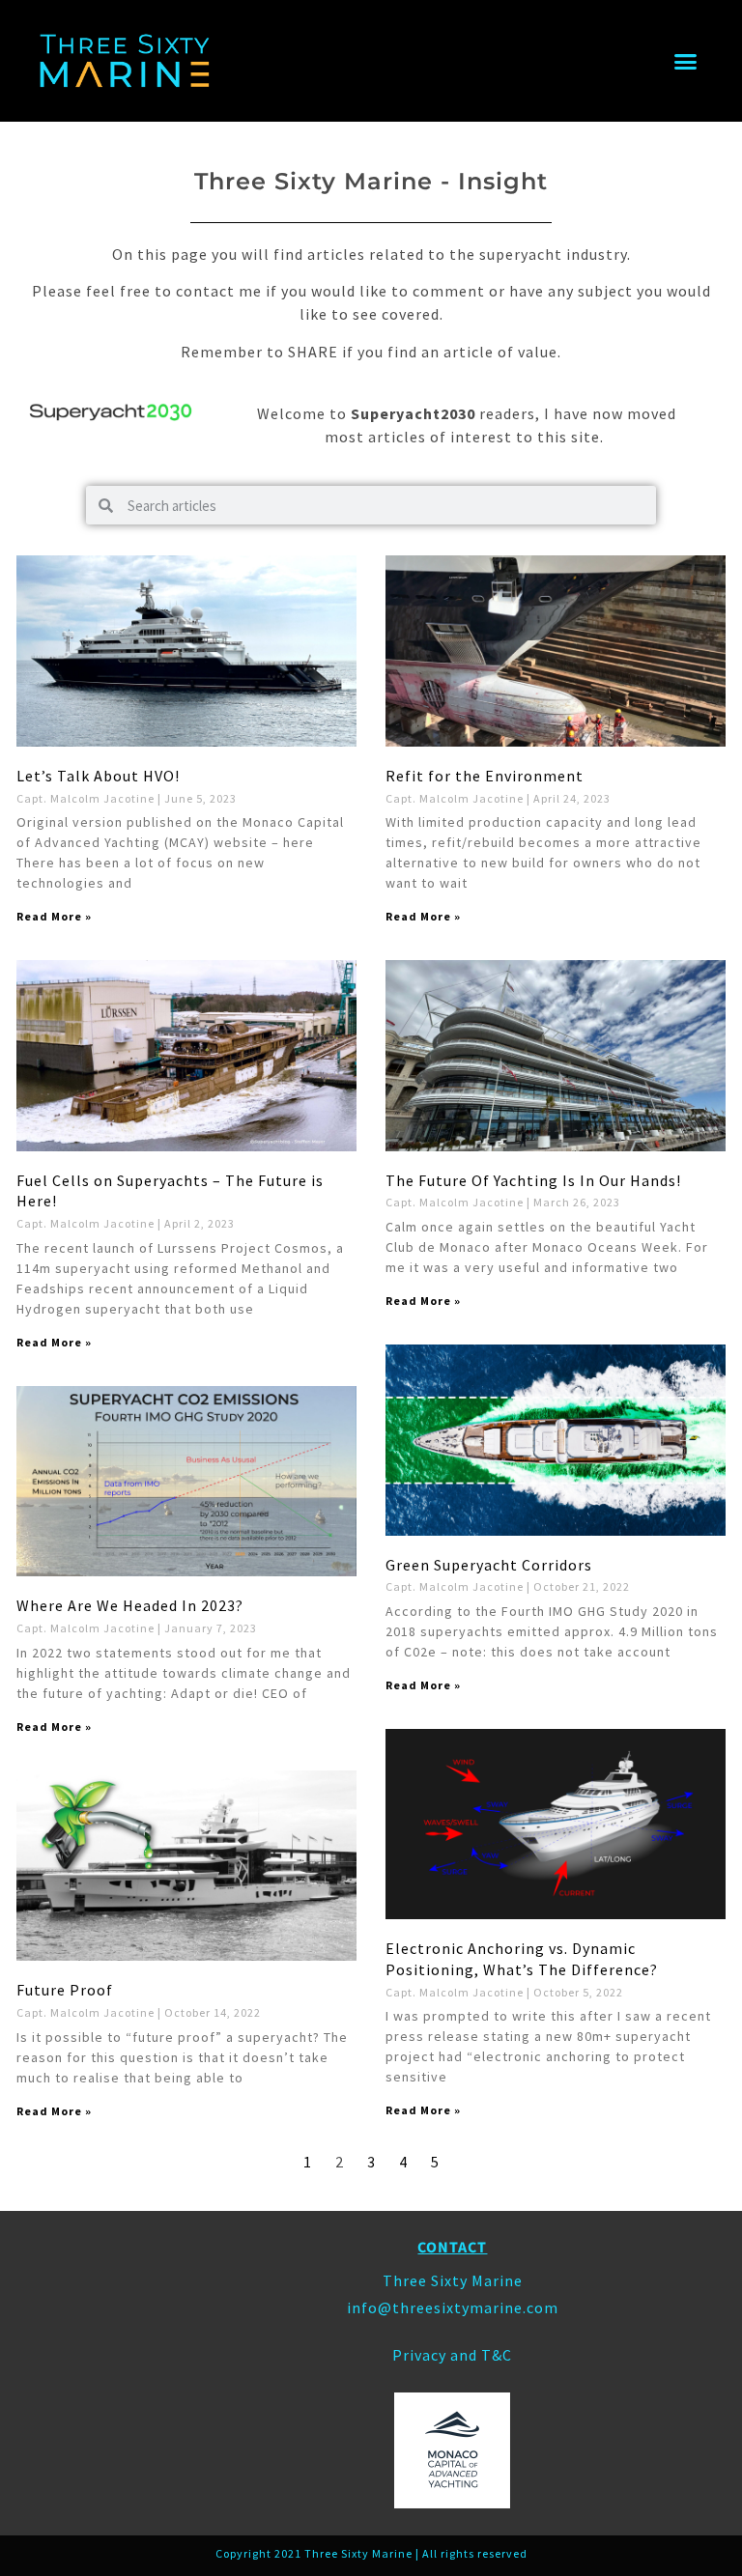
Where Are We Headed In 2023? (130, 1605)
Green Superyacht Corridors (489, 1565)
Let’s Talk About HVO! (98, 776)
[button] (686, 61)
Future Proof (65, 1990)
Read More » (54, 916)
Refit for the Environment (485, 776)
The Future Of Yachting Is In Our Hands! (533, 1180)
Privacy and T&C (452, 2355)
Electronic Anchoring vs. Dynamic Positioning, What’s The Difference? (522, 1959)
